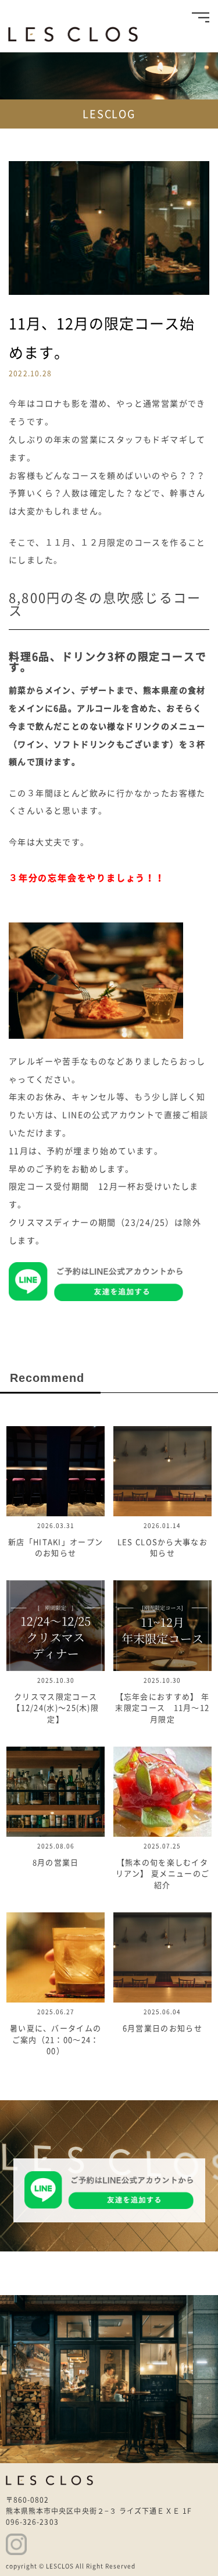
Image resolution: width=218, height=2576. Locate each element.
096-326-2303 (32, 2522)
